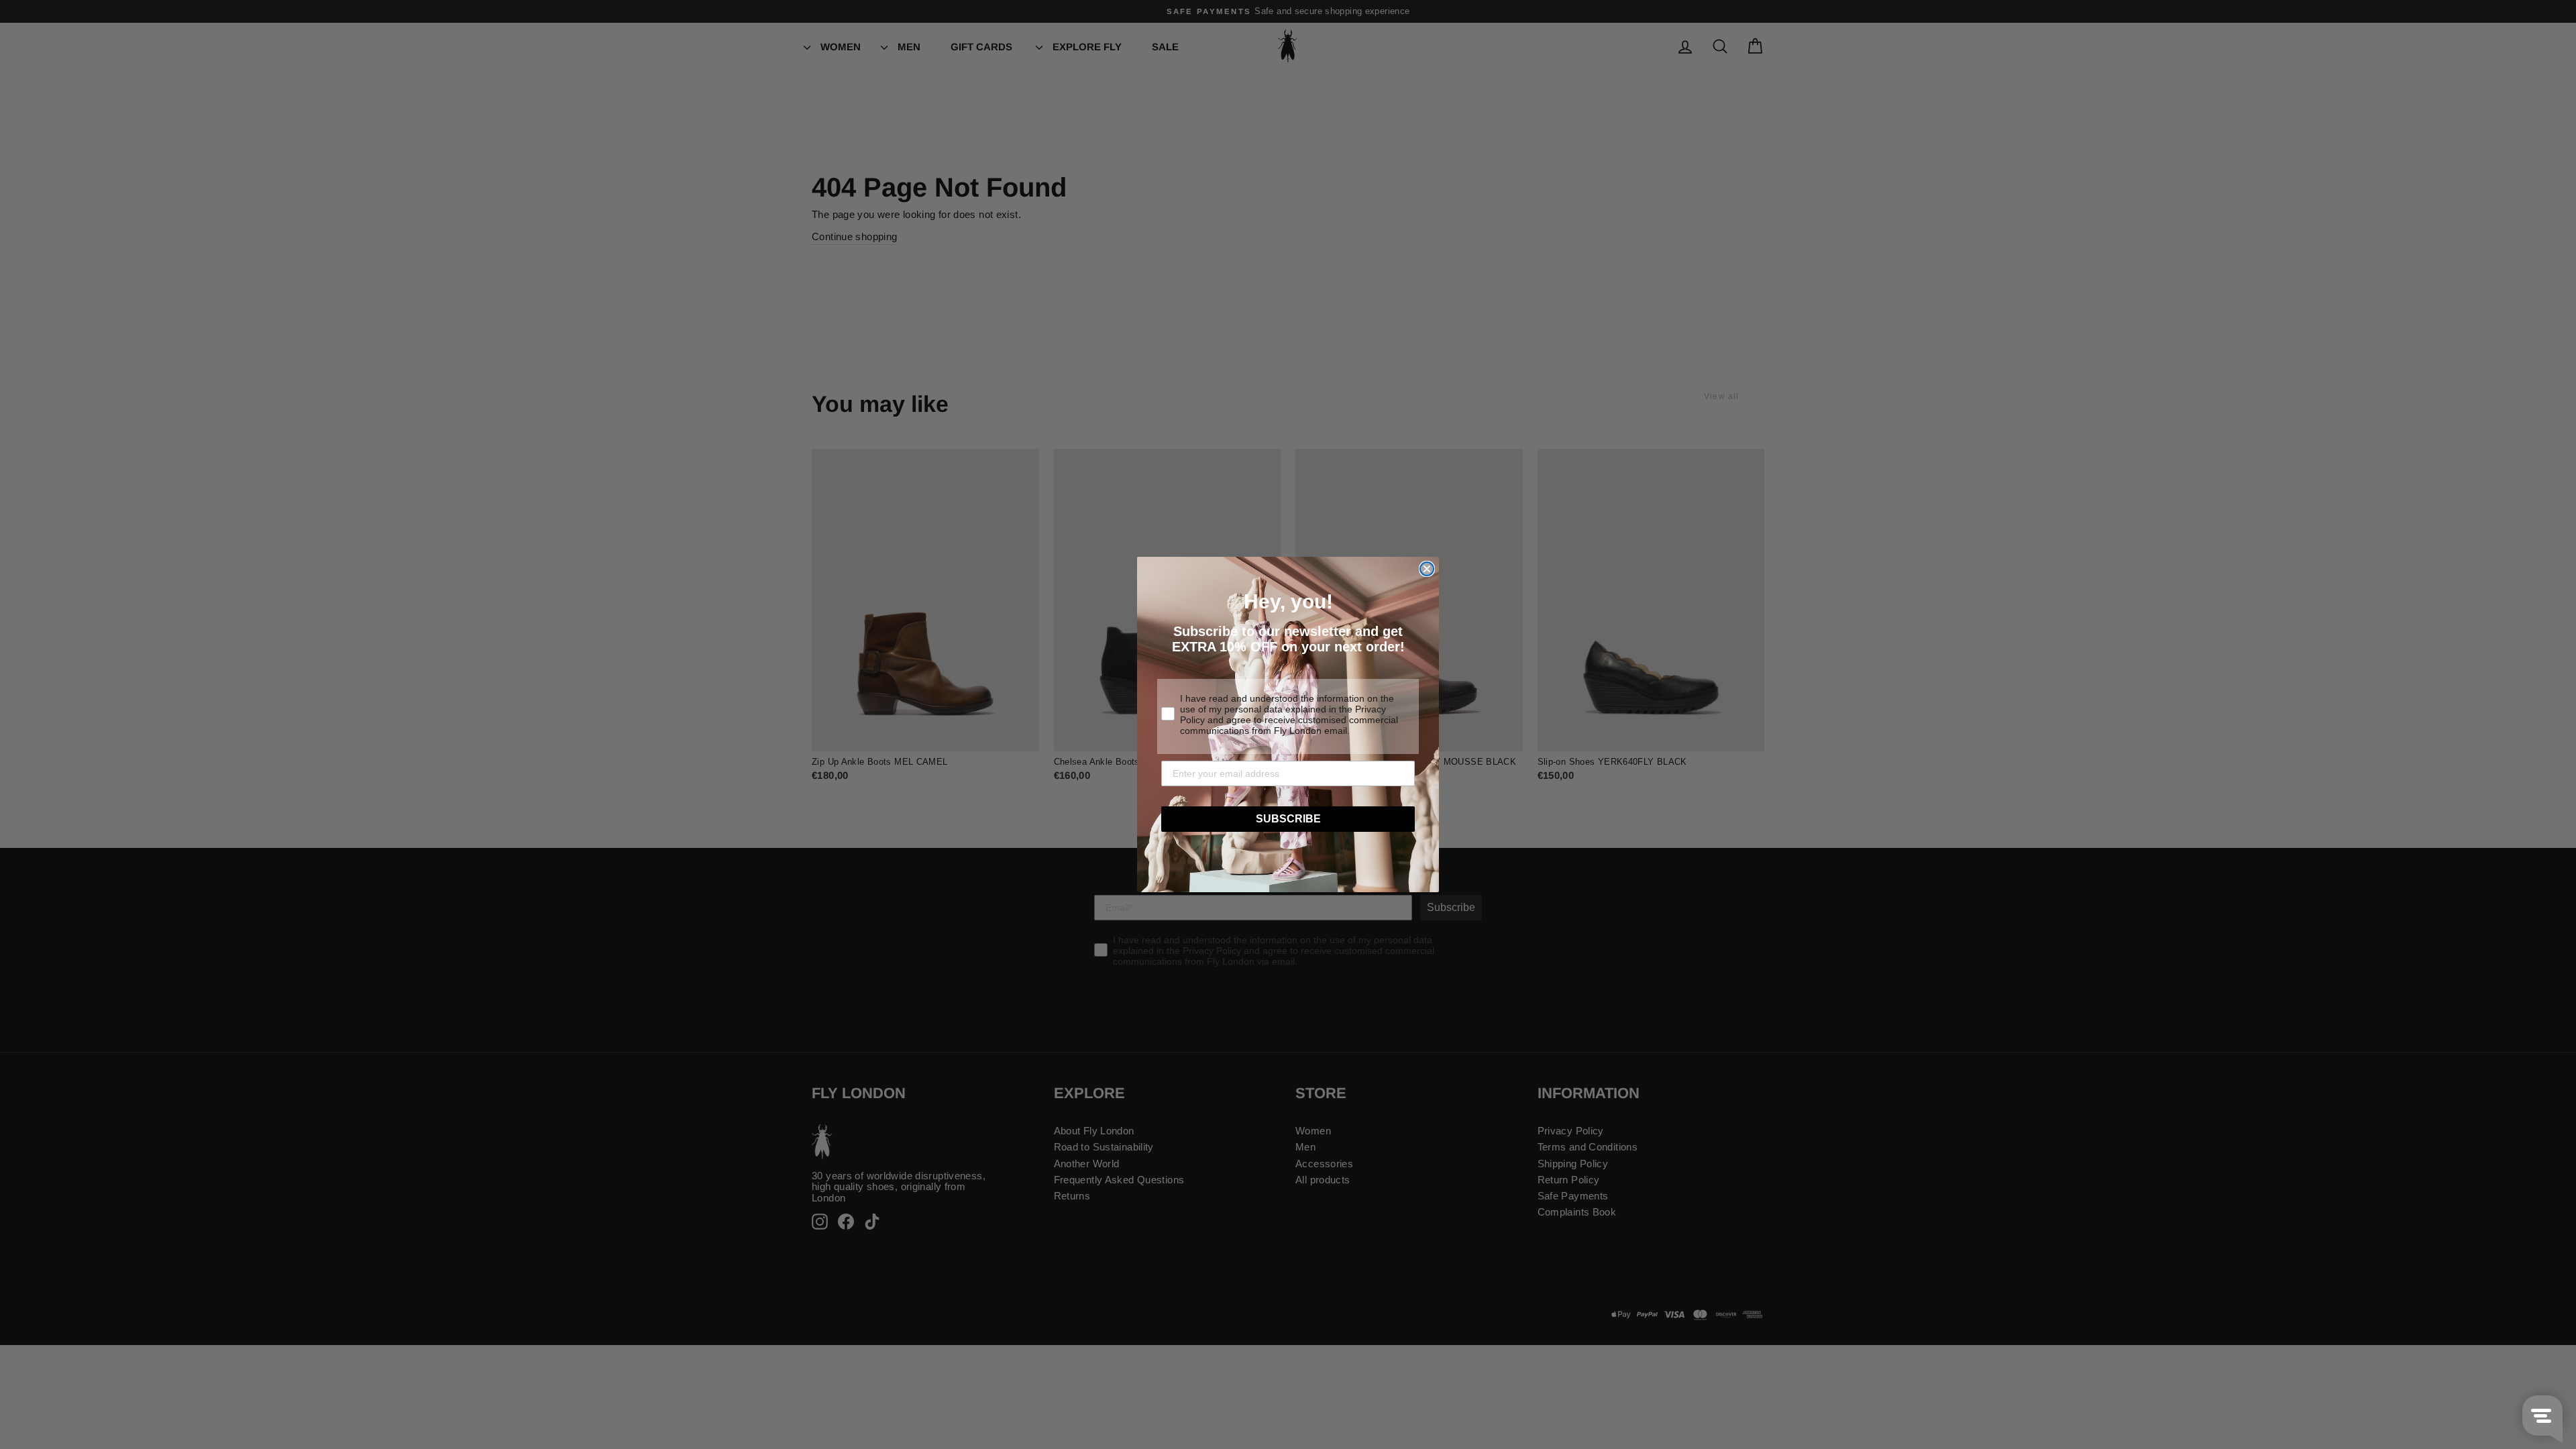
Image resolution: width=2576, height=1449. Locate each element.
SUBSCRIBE (1288, 819)
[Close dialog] (1427, 569)
